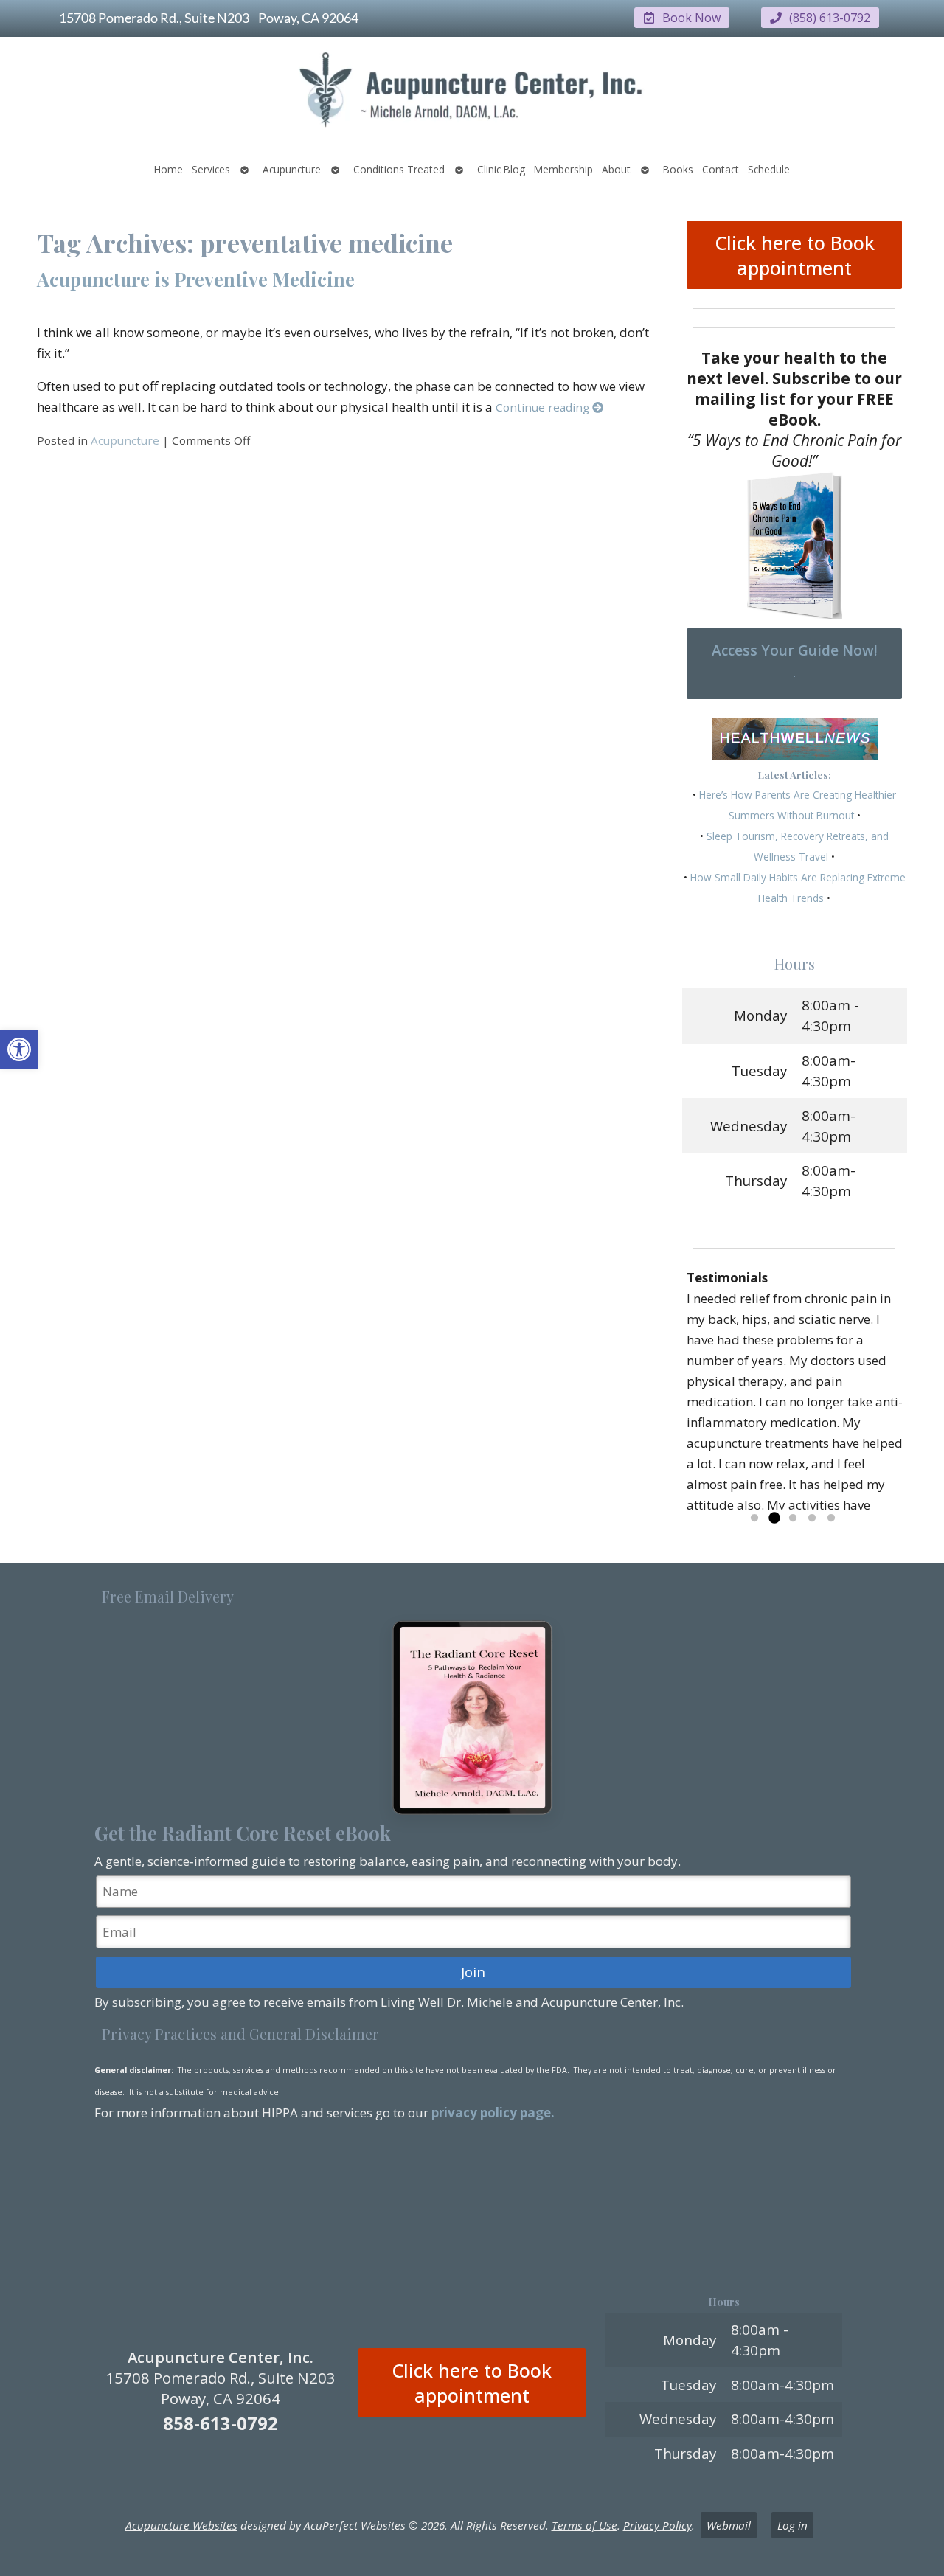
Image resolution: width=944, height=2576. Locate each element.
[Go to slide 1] (754, 1518)
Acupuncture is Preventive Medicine (196, 279)
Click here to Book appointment (795, 255)
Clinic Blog (501, 169)
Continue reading (544, 407)
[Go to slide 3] (793, 1518)
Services (211, 169)
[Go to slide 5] (831, 1518)
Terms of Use (584, 2525)
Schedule (769, 169)
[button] (19, 1049)
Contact (721, 169)
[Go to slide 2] (774, 1518)
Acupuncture (292, 169)
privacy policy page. (494, 2112)
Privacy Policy (657, 2525)
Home (169, 169)
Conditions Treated (399, 169)
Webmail (729, 2525)
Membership (563, 169)
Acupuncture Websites (181, 2525)
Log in (792, 2525)
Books (678, 169)
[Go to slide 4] (812, 1518)
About (616, 169)
